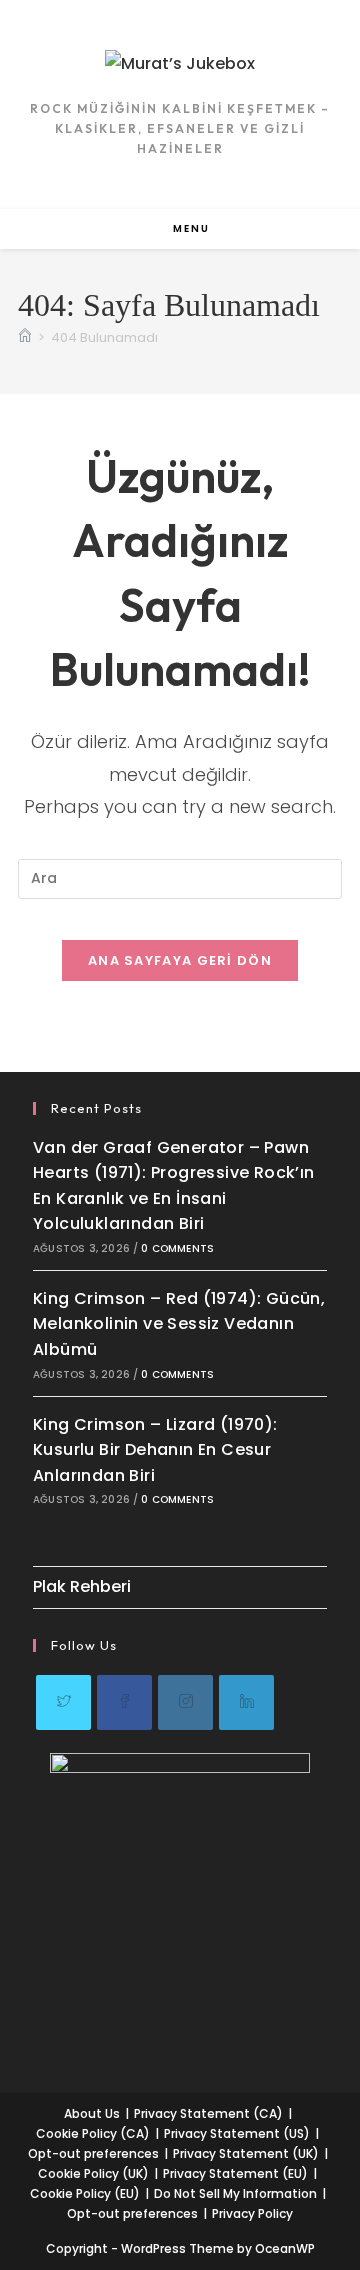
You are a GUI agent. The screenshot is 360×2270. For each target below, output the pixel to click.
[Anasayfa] (25, 337)
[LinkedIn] (246, 1702)
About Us (92, 2113)
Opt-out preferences (93, 2153)
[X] (63, 1702)
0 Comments (177, 1248)
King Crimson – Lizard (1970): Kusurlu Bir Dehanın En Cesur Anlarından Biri (155, 1450)
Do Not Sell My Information (235, 2193)
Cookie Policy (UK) (93, 2173)
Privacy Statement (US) (237, 2133)
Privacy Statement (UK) (246, 2153)
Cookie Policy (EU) (85, 2193)
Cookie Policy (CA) (93, 2133)
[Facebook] (124, 1702)
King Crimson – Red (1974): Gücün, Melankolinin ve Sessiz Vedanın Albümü (179, 1324)
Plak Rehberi (82, 1586)
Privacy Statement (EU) (235, 2173)
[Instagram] (185, 1702)
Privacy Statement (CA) (208, 2113)
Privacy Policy (252, 2213)
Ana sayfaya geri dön (180, 960)
